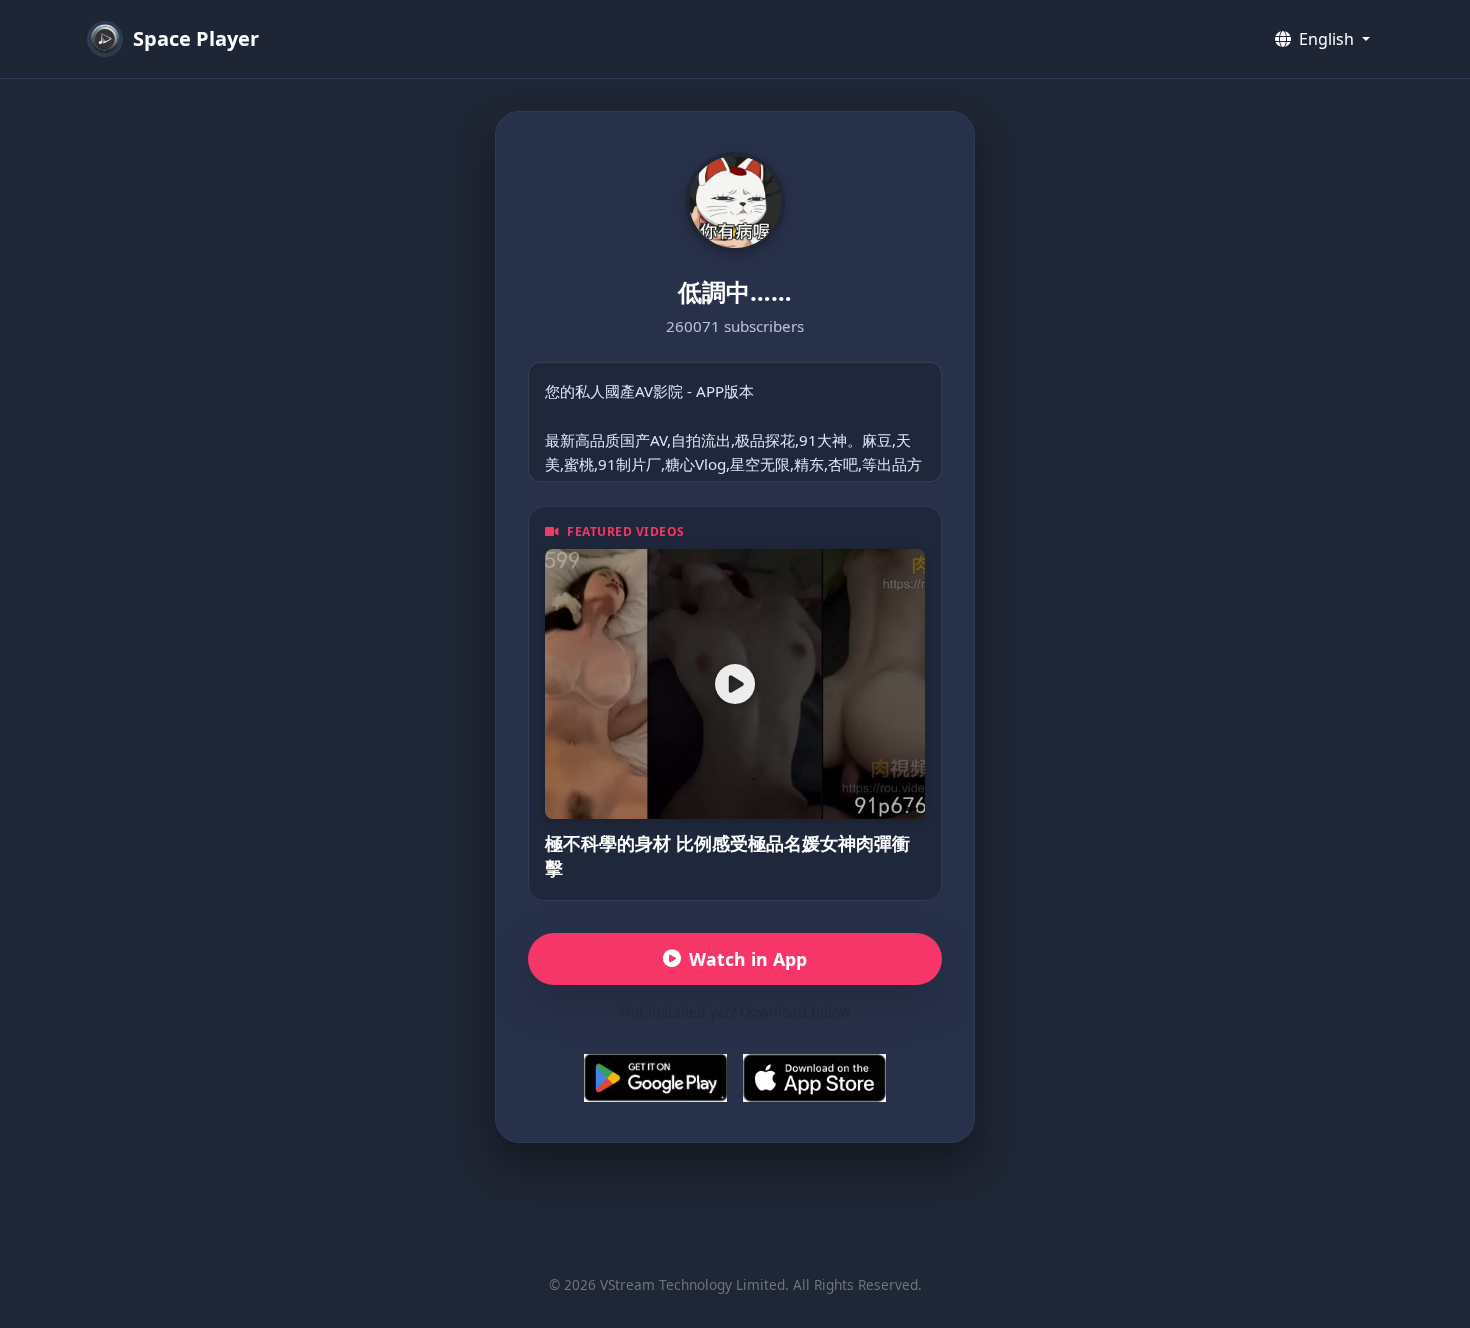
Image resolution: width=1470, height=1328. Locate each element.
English (1326, 39)
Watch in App (748, 959)
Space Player (196, 38)
